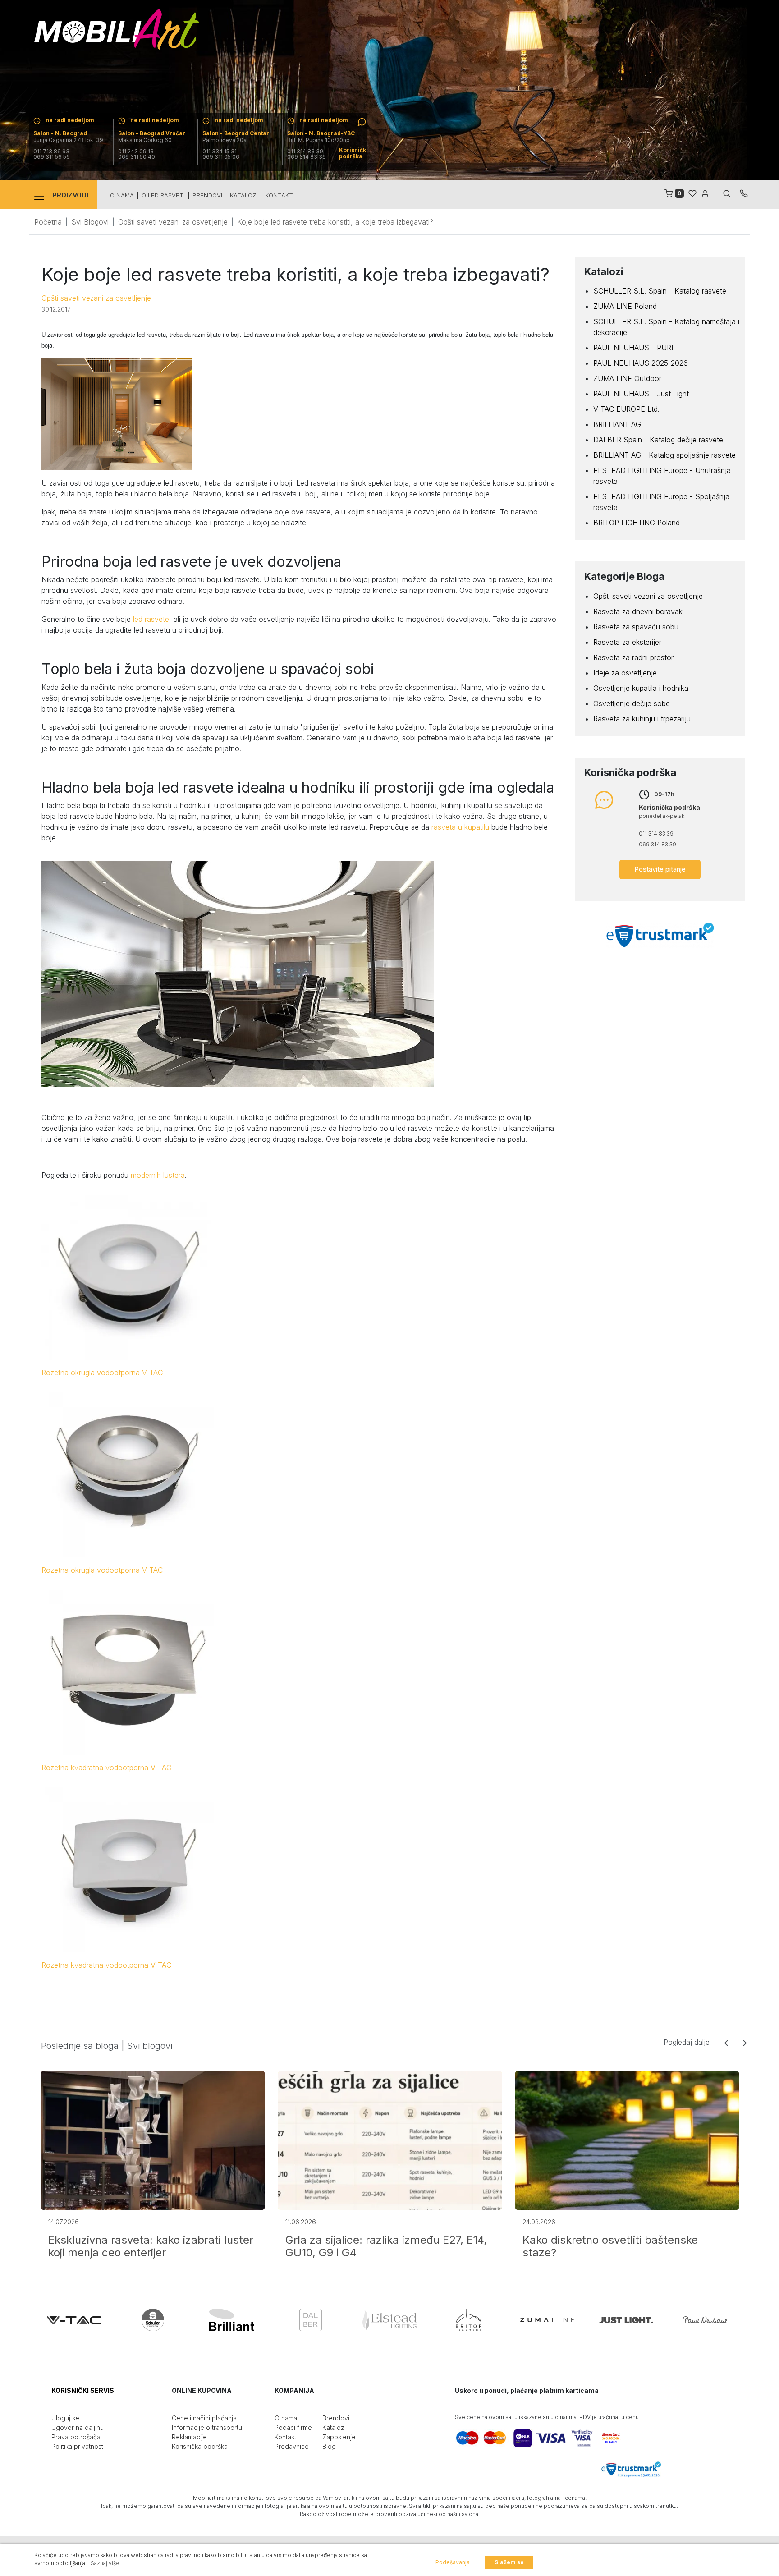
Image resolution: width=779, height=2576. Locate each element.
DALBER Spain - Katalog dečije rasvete (658, 440)
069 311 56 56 (52, 157)
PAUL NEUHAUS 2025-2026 (641, 363)
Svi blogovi (150, 2046)
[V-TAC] (74, 2320)
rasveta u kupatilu (460, 827)
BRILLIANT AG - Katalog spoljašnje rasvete (664, 455)
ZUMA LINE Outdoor (627, 378)
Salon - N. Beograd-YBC (321, 133)
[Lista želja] (692, 193)
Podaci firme (293, 2427)
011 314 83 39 (305, 152)
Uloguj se (65, 2418)
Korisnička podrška (200, 2446)
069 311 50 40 (137, 157)
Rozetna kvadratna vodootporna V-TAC (106, 1768)
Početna (48, 222)
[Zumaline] (547, 2320)
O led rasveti (163, 195)
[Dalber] (311, 2320)
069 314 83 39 (307, 157)
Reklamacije (189, 2437)
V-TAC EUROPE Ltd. (626, 409)
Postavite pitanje (660, 869)
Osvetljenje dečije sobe (632, 703)
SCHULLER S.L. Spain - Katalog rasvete (660, 291)
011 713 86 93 (51, 152)
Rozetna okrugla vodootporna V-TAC (102, 1373)
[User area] (705, 193)
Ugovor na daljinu (78, 2427)
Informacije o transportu (207, 2427)
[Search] (729, 193)
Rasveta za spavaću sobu (636, 627)
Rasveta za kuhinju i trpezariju (642, 719)
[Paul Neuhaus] (705, 2320)
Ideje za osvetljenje (625, 673)
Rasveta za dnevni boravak (638, 611)
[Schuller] (153, 2320)
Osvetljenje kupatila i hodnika (641, 688)
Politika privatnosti (78, 2446)
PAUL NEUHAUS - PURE (635, 348)
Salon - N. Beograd (60, 133)
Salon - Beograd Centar (236, 133)
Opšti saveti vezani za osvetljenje (173, 222)
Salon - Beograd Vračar (152, 133)
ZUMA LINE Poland (625, 306)
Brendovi (207, 195)
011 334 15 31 (220, 152)
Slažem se (509, 2562)
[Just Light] (626, 2320)
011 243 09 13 (136, 152)
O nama (122, 195)
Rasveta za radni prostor (633, 657)
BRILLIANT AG (617, 424)
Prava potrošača (76, 2437)
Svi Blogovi (90, 222)
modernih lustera (158, 1175)
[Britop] (468, 2320)
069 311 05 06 (221, 157)
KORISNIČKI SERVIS (83, 2390)
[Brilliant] (232, 2320)
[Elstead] (389, 2320)
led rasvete (151, 619)
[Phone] (744, 193)
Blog (329, 2446)
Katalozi (244, 195)
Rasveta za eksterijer (627, 642)
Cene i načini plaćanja (204, 2418)
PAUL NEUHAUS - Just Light (641, 394)
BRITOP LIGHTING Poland (637, 523)
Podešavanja (453, 2562)
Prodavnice (292, 2446)
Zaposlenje (339, 2437)
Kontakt (279, 195)
